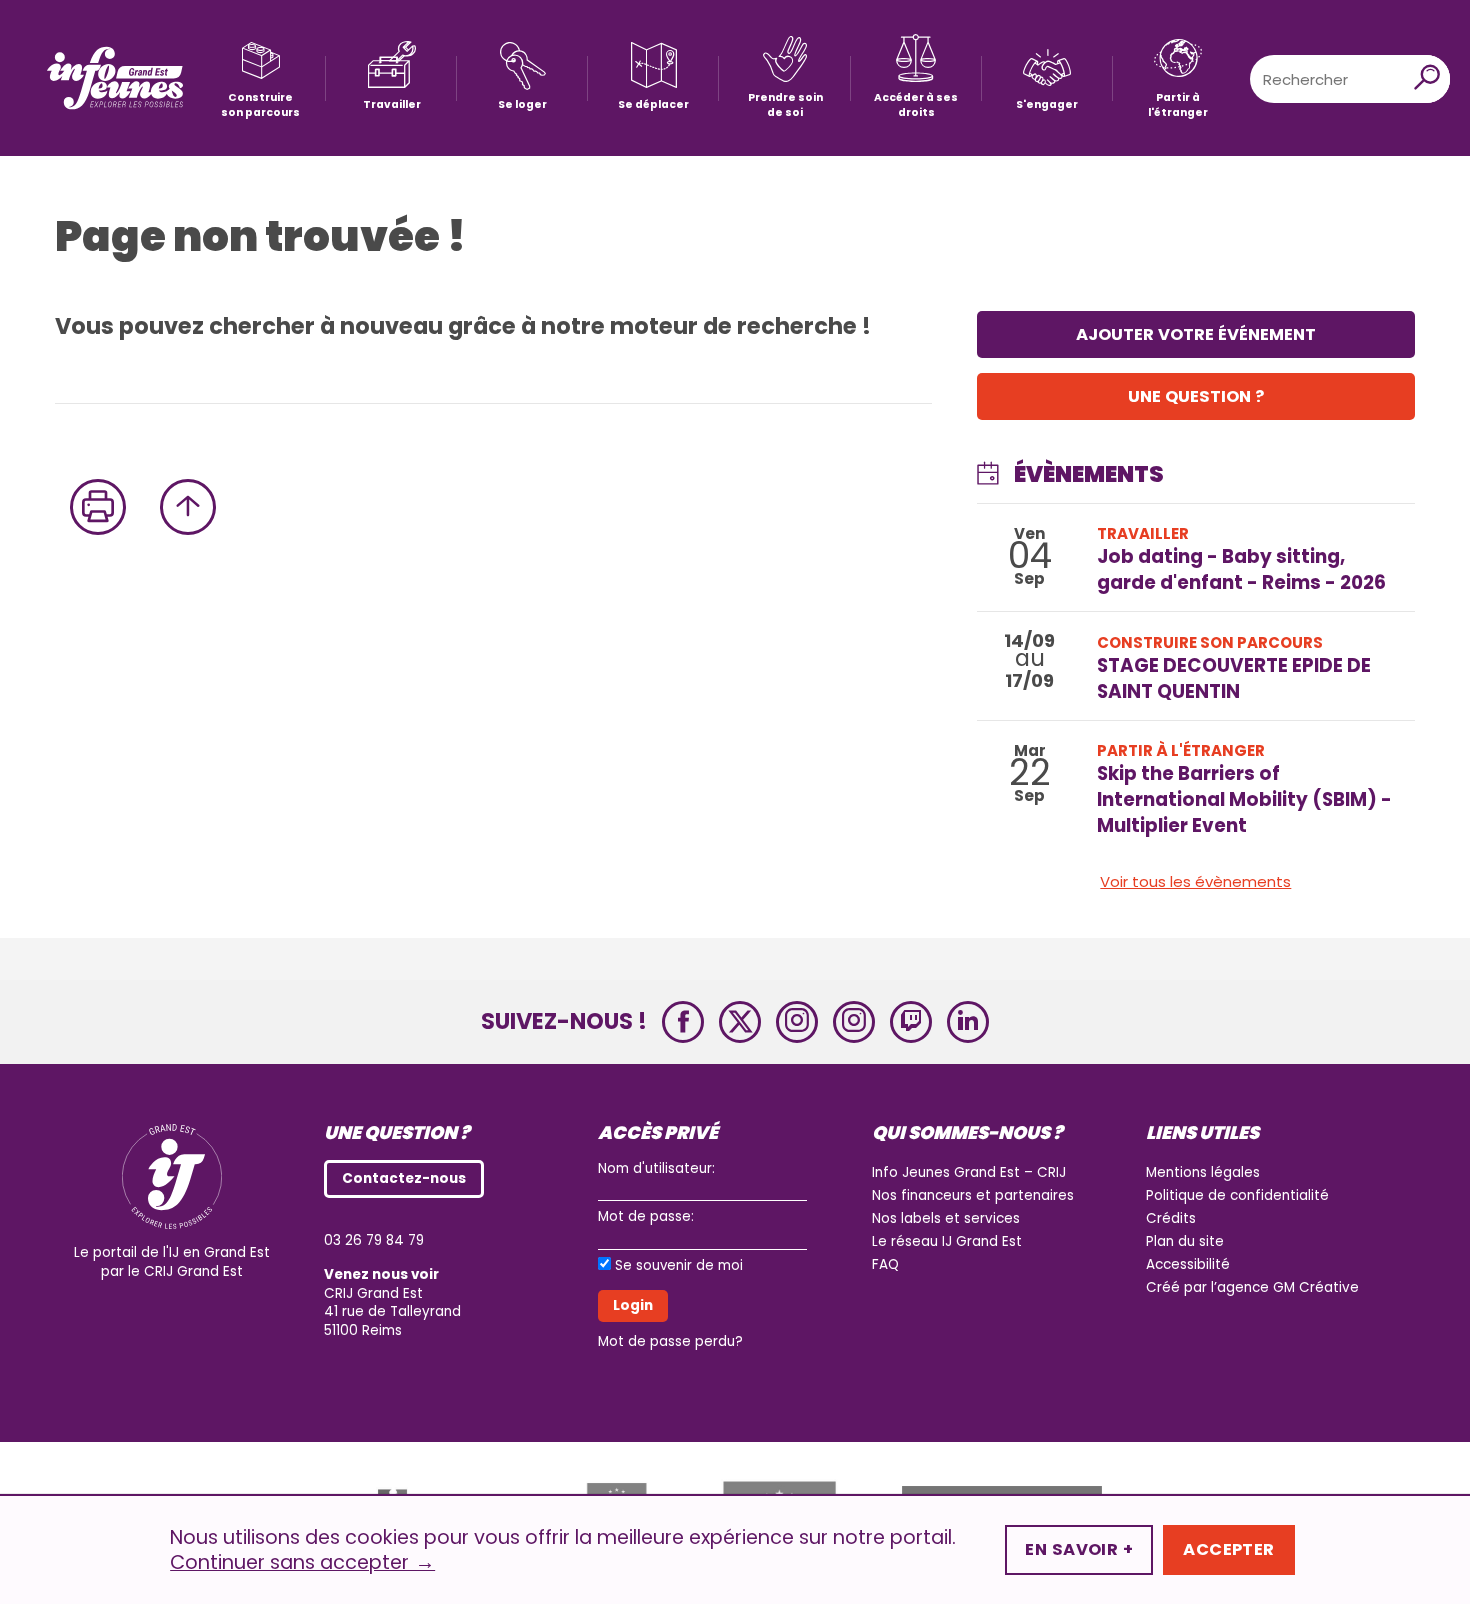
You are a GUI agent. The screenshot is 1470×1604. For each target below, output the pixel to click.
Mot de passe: (646, 1216)
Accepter (1229, 1549)
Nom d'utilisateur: (656, 1168)
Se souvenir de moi (679, 1266)
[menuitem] (260, 78)
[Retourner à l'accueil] (115, 78)
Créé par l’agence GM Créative (1252, 1287)
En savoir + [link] (1079, 1549)
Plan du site (1185, 1241)
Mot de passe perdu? (670, 1341)
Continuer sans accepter (302, 1563)
